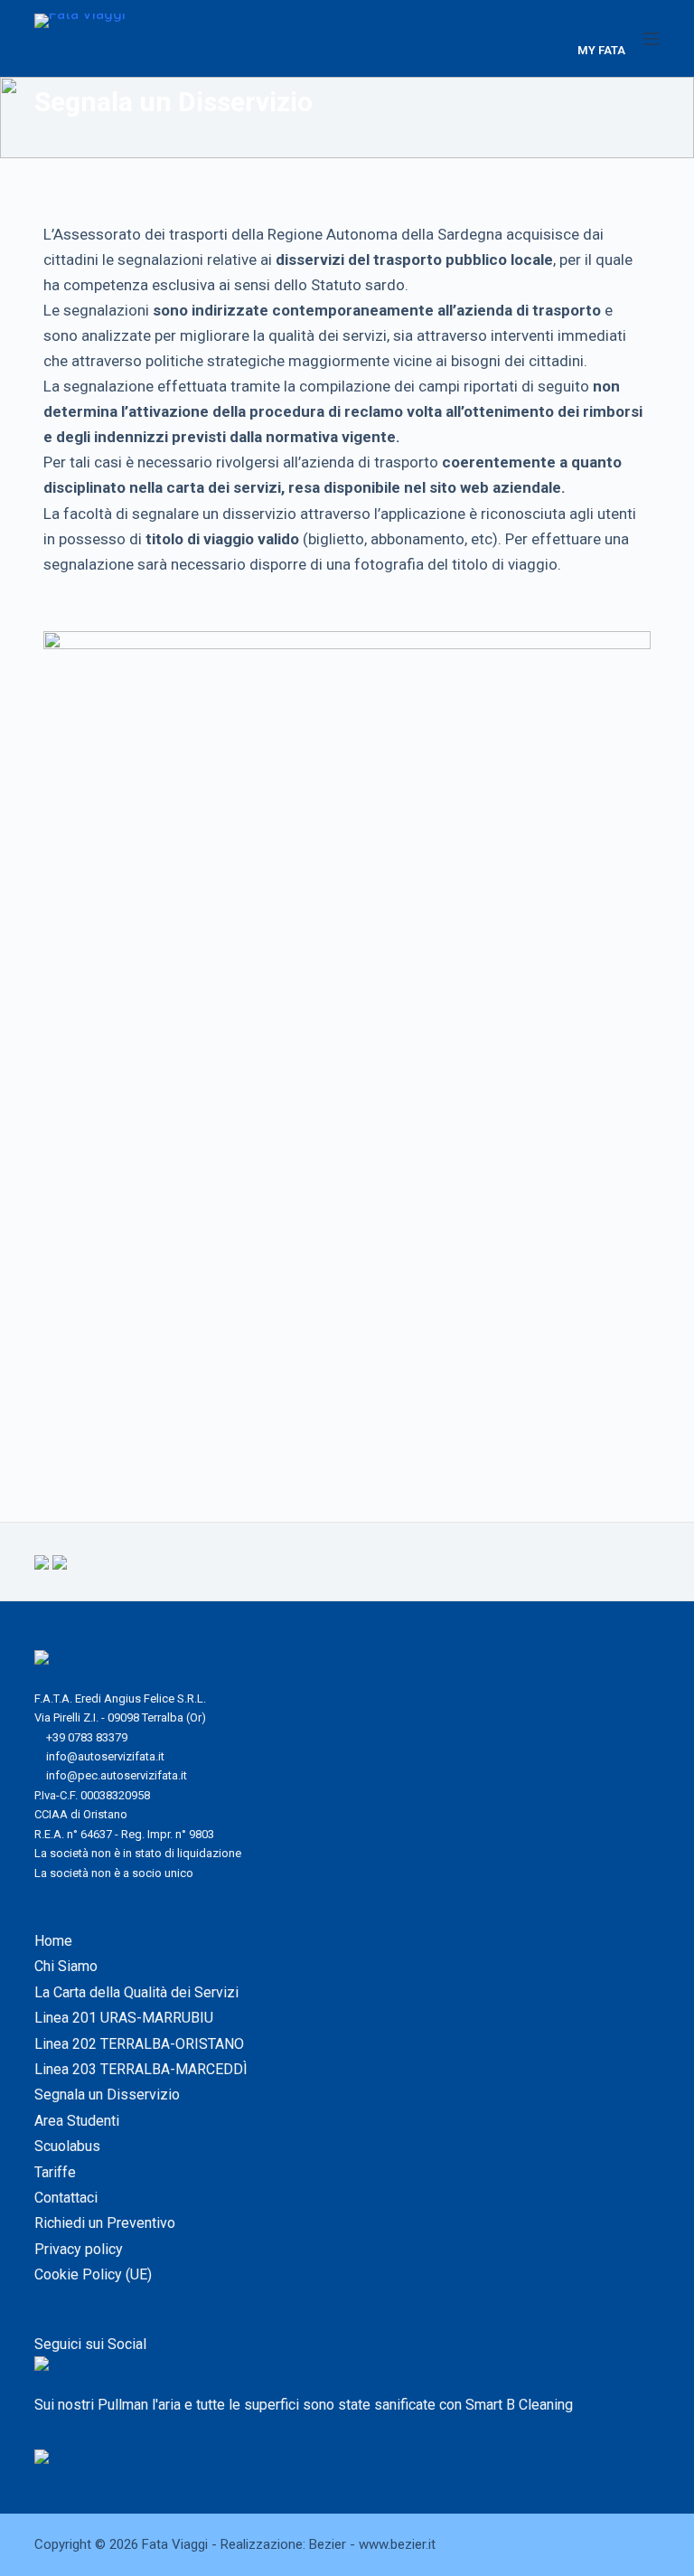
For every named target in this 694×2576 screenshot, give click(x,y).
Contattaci (66, 2198)
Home (53, 1941)
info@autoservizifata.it (105, 1756)
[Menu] (652, 39)
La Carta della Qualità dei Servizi (136, 1992)
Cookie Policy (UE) (93, 2274)
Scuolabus (67, 2146)
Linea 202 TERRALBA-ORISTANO (139, 2044)
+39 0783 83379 (87, 1737)
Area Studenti (77, 2121)
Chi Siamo (66, 1966)
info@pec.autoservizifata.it (117, 1775)
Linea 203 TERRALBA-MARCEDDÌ (141, 2069)
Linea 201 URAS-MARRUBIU (124, 2018)
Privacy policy (79, 2249)
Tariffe (55, 2172)
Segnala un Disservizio (107, 2095)
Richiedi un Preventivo (105, 2223)
